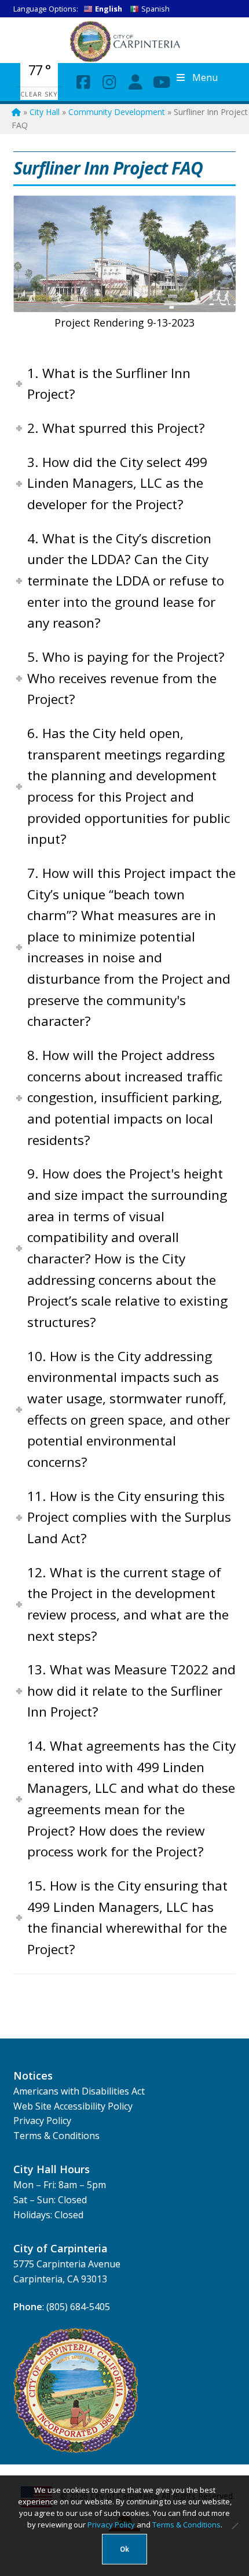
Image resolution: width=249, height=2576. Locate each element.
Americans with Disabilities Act (79, 2091)
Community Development (117, 112)
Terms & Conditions (56, 2136)
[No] (235, 2526)
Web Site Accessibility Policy (73, 2106)
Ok (124, 2549)
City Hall (45, 112)
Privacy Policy (42, 2121)
